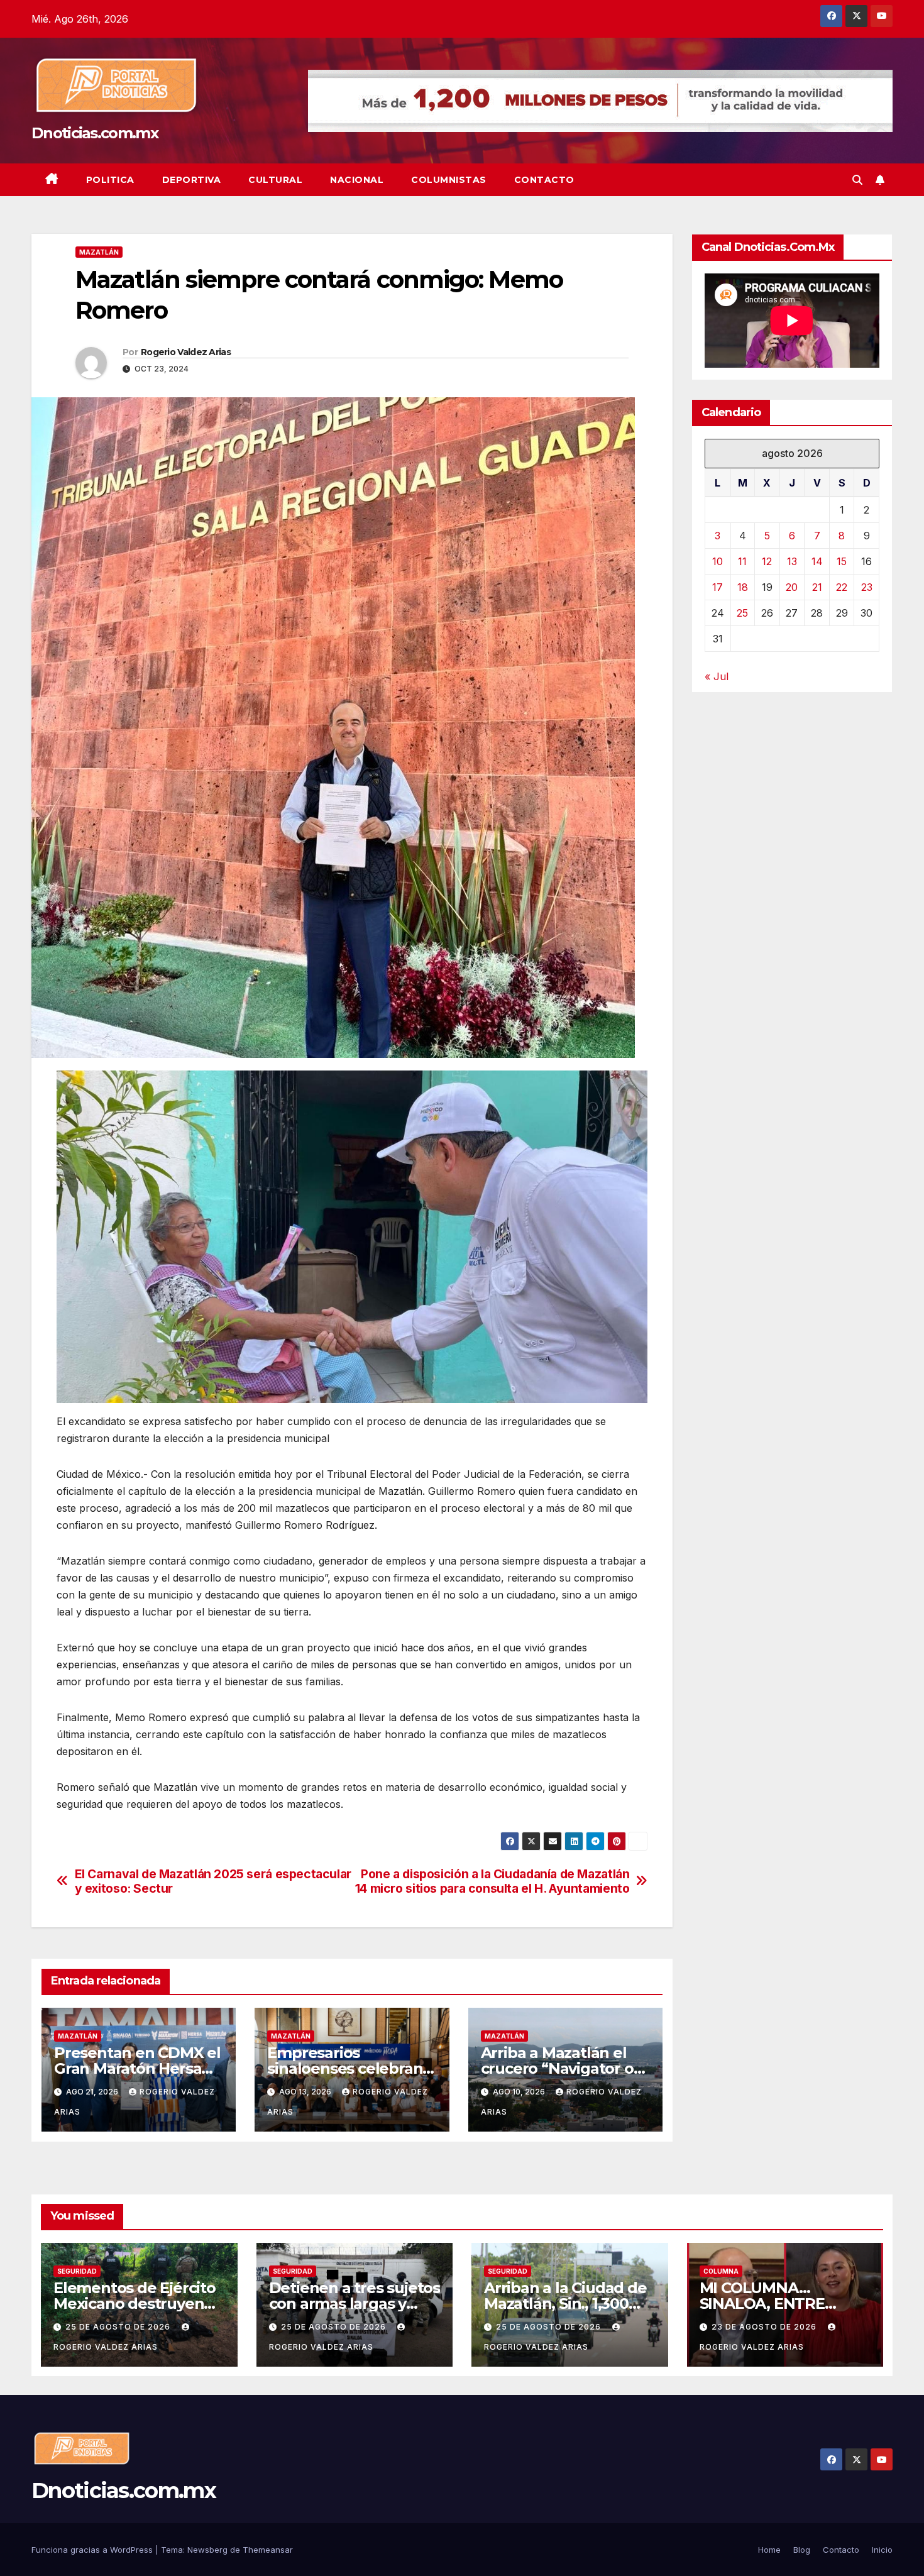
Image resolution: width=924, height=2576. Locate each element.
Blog (802, 2550)
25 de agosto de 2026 (119, 2327)
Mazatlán (99, 252)
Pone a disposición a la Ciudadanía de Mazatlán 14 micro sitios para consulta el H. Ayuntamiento (492, 1881)
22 (842, 587)
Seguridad (77, 2271)
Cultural (275, 180)
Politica (110, 180)
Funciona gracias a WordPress (93, 2550)
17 (718, 587)
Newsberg (207, 2550)
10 (718, 561)
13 (792, 561)
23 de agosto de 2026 (765, 2327)
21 (817, 587)
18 (743, 587)
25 (742, 613)
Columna (721, 2271)
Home (769, 2550)
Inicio (882, 2550)
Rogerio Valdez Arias (186, 352)
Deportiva (192, 180)
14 (817, 561)
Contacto (544, 180)
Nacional (357, 180)
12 (767, 561)
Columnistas (449, 180)
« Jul (717, 676)
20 (792, 587)
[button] (857, 180)
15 (842, 561)
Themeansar (268, 2550)
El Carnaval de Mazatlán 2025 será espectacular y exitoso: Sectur (213, 1881)
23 (867, 587)
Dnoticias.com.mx (95, 133)
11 (742, 561)
